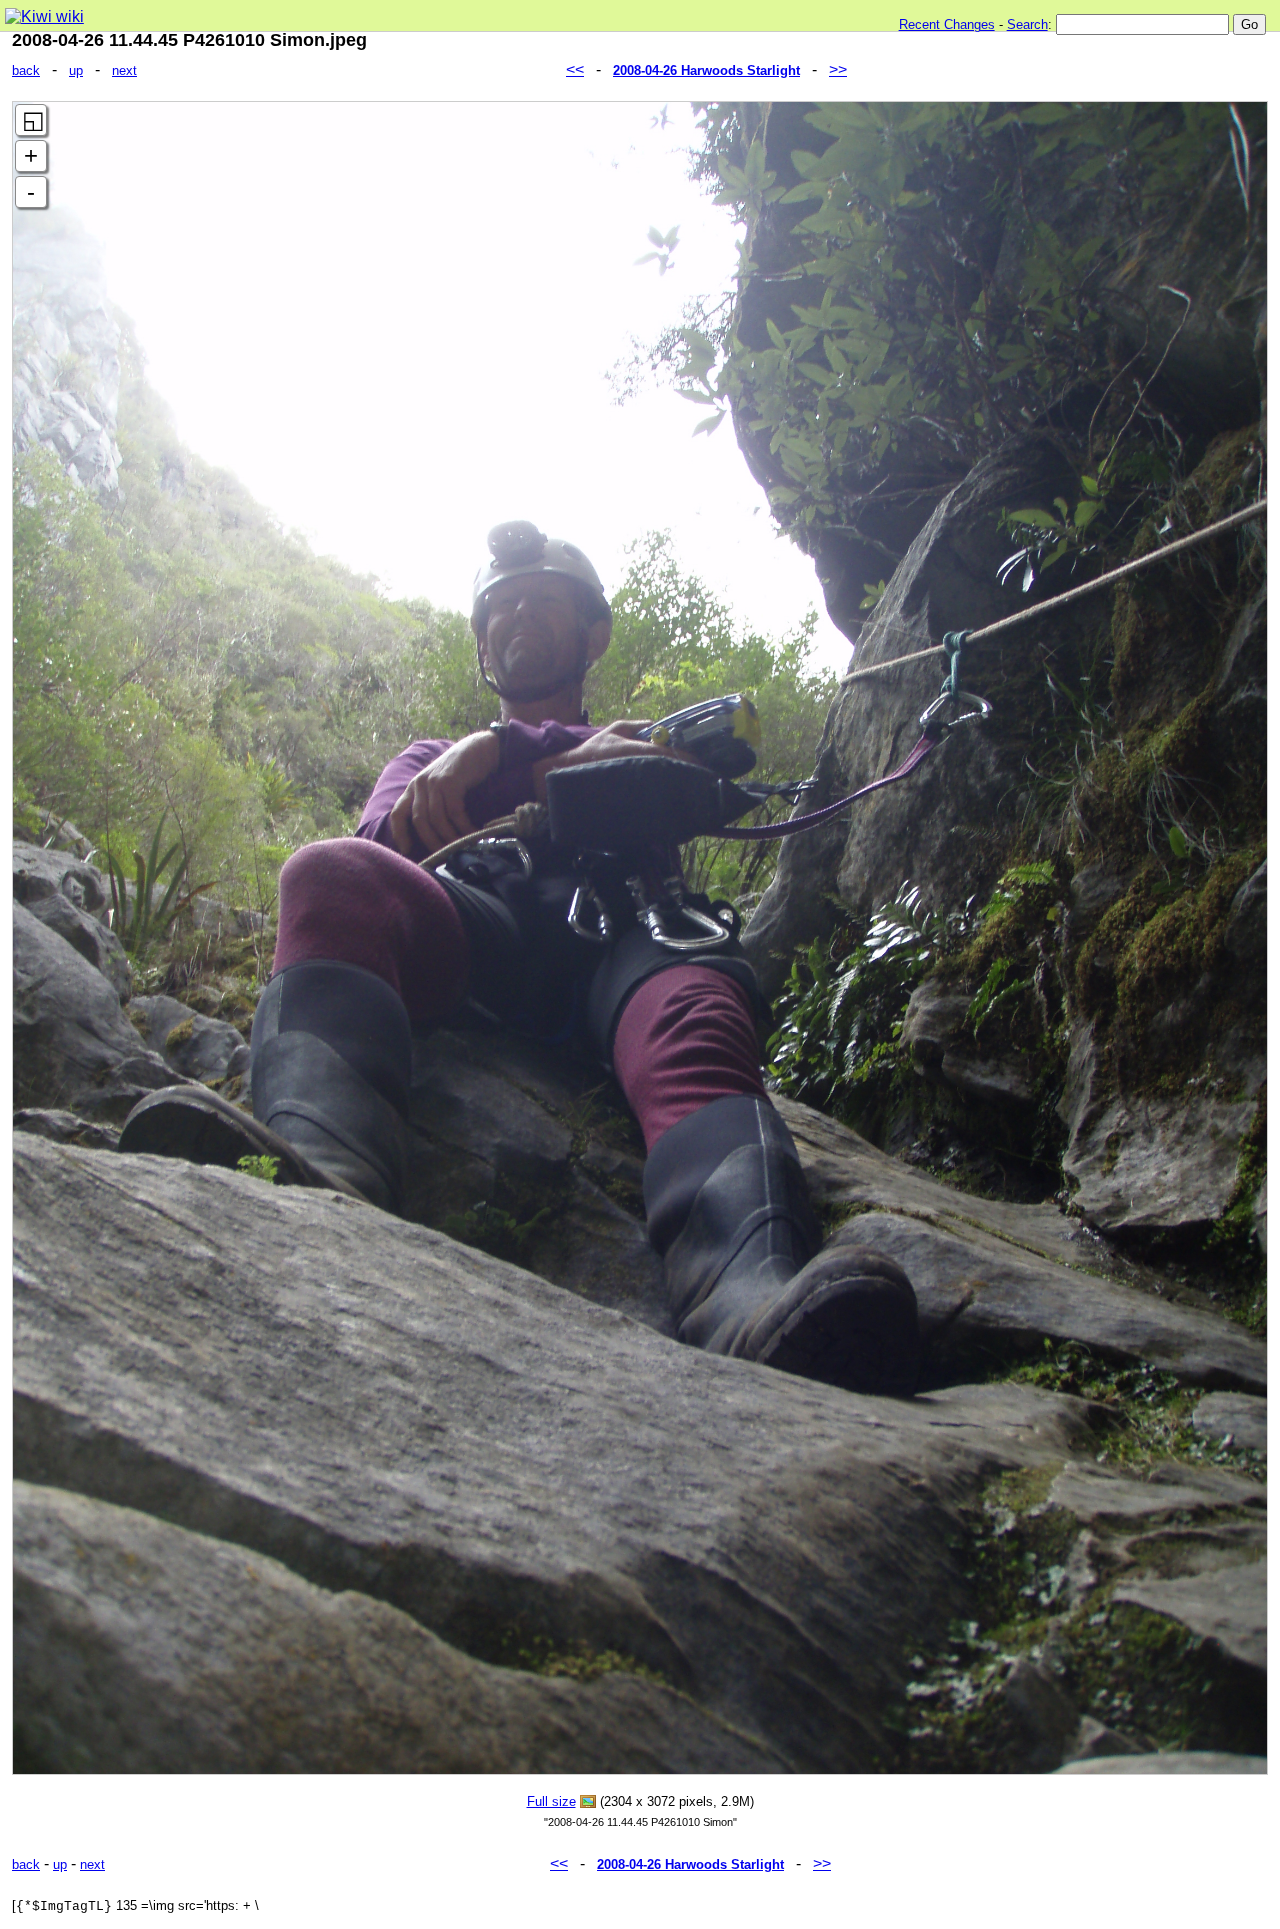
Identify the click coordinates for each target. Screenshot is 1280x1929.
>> (838, 69)
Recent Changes (947, 24)
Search (1027, 24)
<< (575, 69)
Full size (551, 1801)
